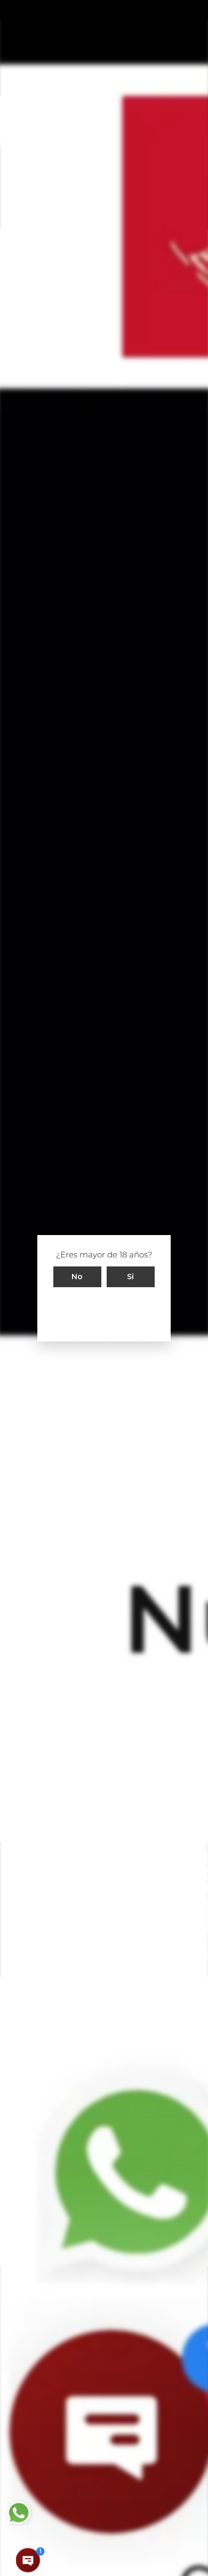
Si (131, 1276)
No (77, 1276)
